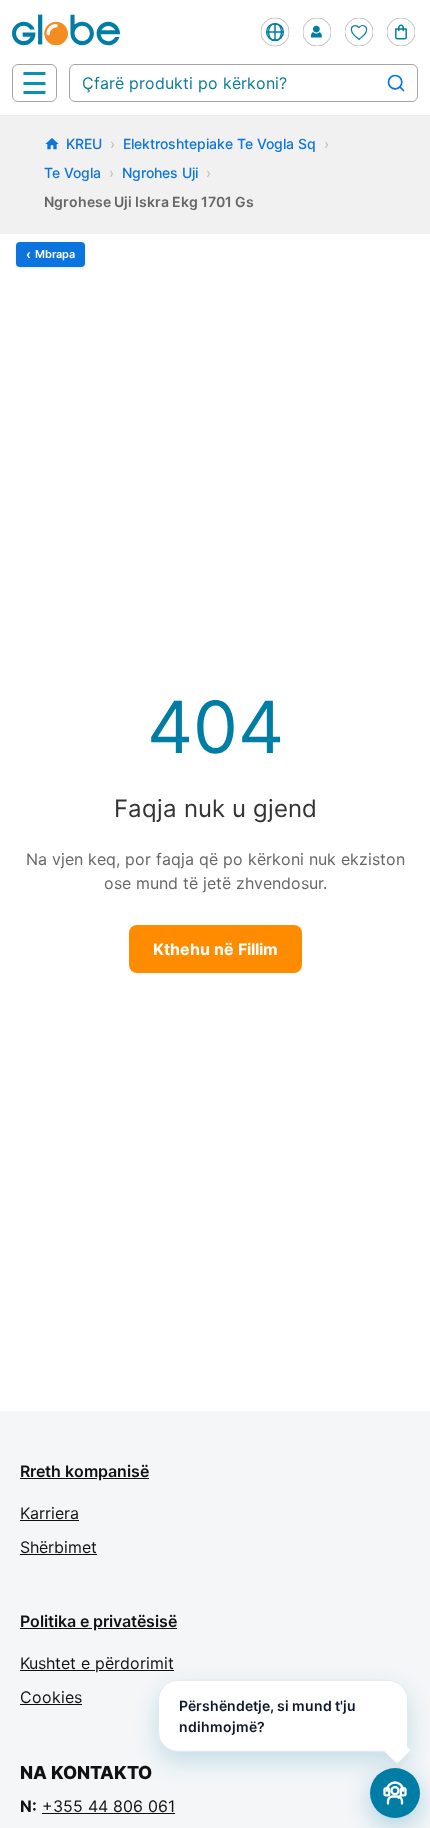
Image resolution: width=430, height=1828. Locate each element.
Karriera (49, 1513)
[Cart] (401, 32)
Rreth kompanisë (84, 1471)
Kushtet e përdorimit (97, 1663)
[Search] (396, 83)
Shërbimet (58, 1547)
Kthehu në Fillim (215, 949)
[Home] (70, 32)
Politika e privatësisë (98, 1621)
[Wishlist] (359, 32)
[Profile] (317, 32)
